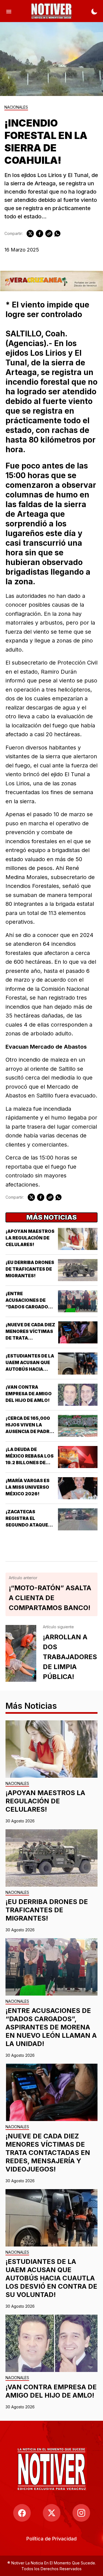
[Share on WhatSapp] (57, 234)
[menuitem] (51, 2539)
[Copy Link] (49, 234)
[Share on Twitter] (30, 234)
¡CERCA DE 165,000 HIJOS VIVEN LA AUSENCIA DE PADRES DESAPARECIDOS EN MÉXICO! (30, 1431)
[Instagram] (81, 2513)
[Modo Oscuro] (94, 11)
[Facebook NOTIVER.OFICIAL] (22, 2513)
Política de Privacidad (51, 2539)
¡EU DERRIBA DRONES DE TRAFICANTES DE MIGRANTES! (30, 1269)
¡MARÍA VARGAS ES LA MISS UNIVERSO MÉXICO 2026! (27, 1487)
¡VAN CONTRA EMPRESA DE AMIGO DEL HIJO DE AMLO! (29, 1394)
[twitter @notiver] (52, 2513)
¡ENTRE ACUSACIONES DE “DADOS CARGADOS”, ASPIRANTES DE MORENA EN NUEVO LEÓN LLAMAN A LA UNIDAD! (51, 2027)
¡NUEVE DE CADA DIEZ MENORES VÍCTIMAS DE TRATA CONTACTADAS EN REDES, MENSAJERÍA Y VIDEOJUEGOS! (48, 2153)
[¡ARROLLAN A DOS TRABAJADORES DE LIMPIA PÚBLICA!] (21, 1653)
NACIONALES (16, 107)
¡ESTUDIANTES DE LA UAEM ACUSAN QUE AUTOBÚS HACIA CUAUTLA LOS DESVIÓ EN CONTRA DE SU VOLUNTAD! (51, 2278)
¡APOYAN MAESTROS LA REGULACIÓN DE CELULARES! (30, 1238)
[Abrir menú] (9, 11)
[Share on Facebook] (40, 234)
